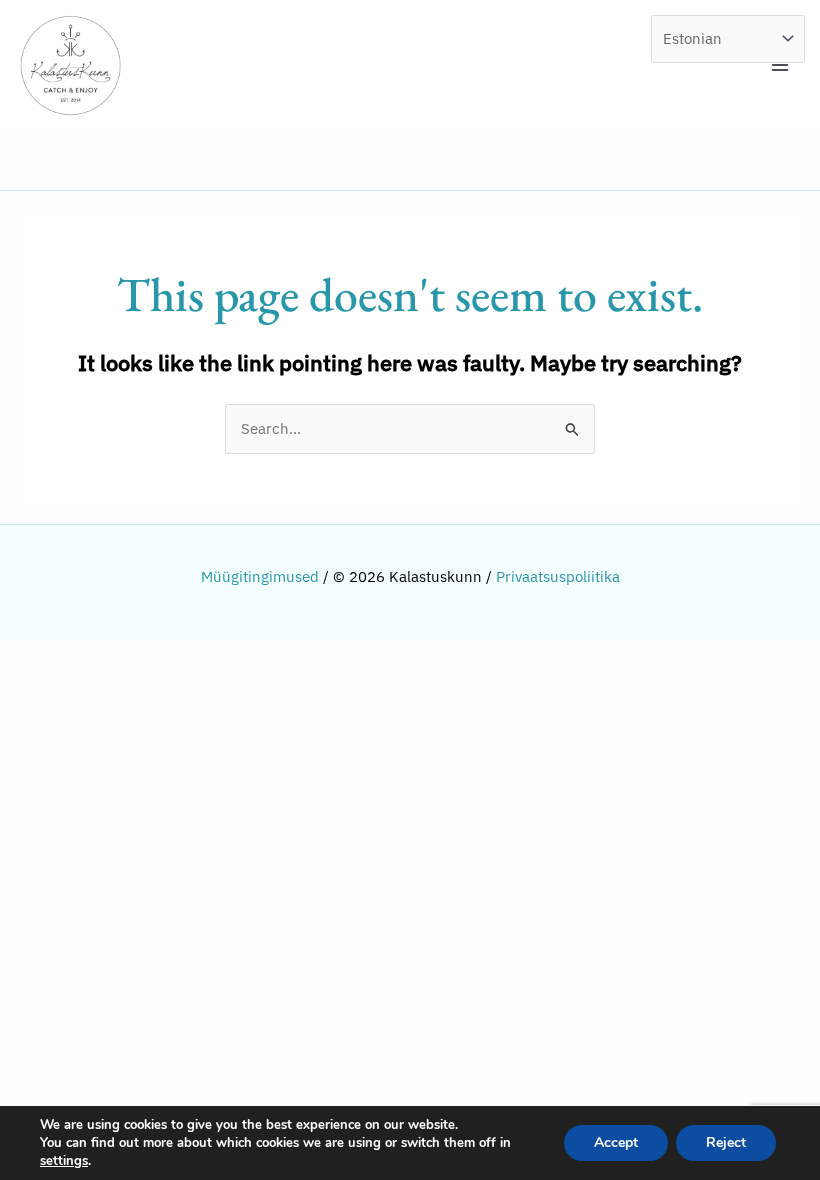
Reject (726, 1142)
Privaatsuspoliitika (558, 576)
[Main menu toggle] (780, 65)
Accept (616, 1142)
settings (64, 1161)
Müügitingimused (260, 576)
